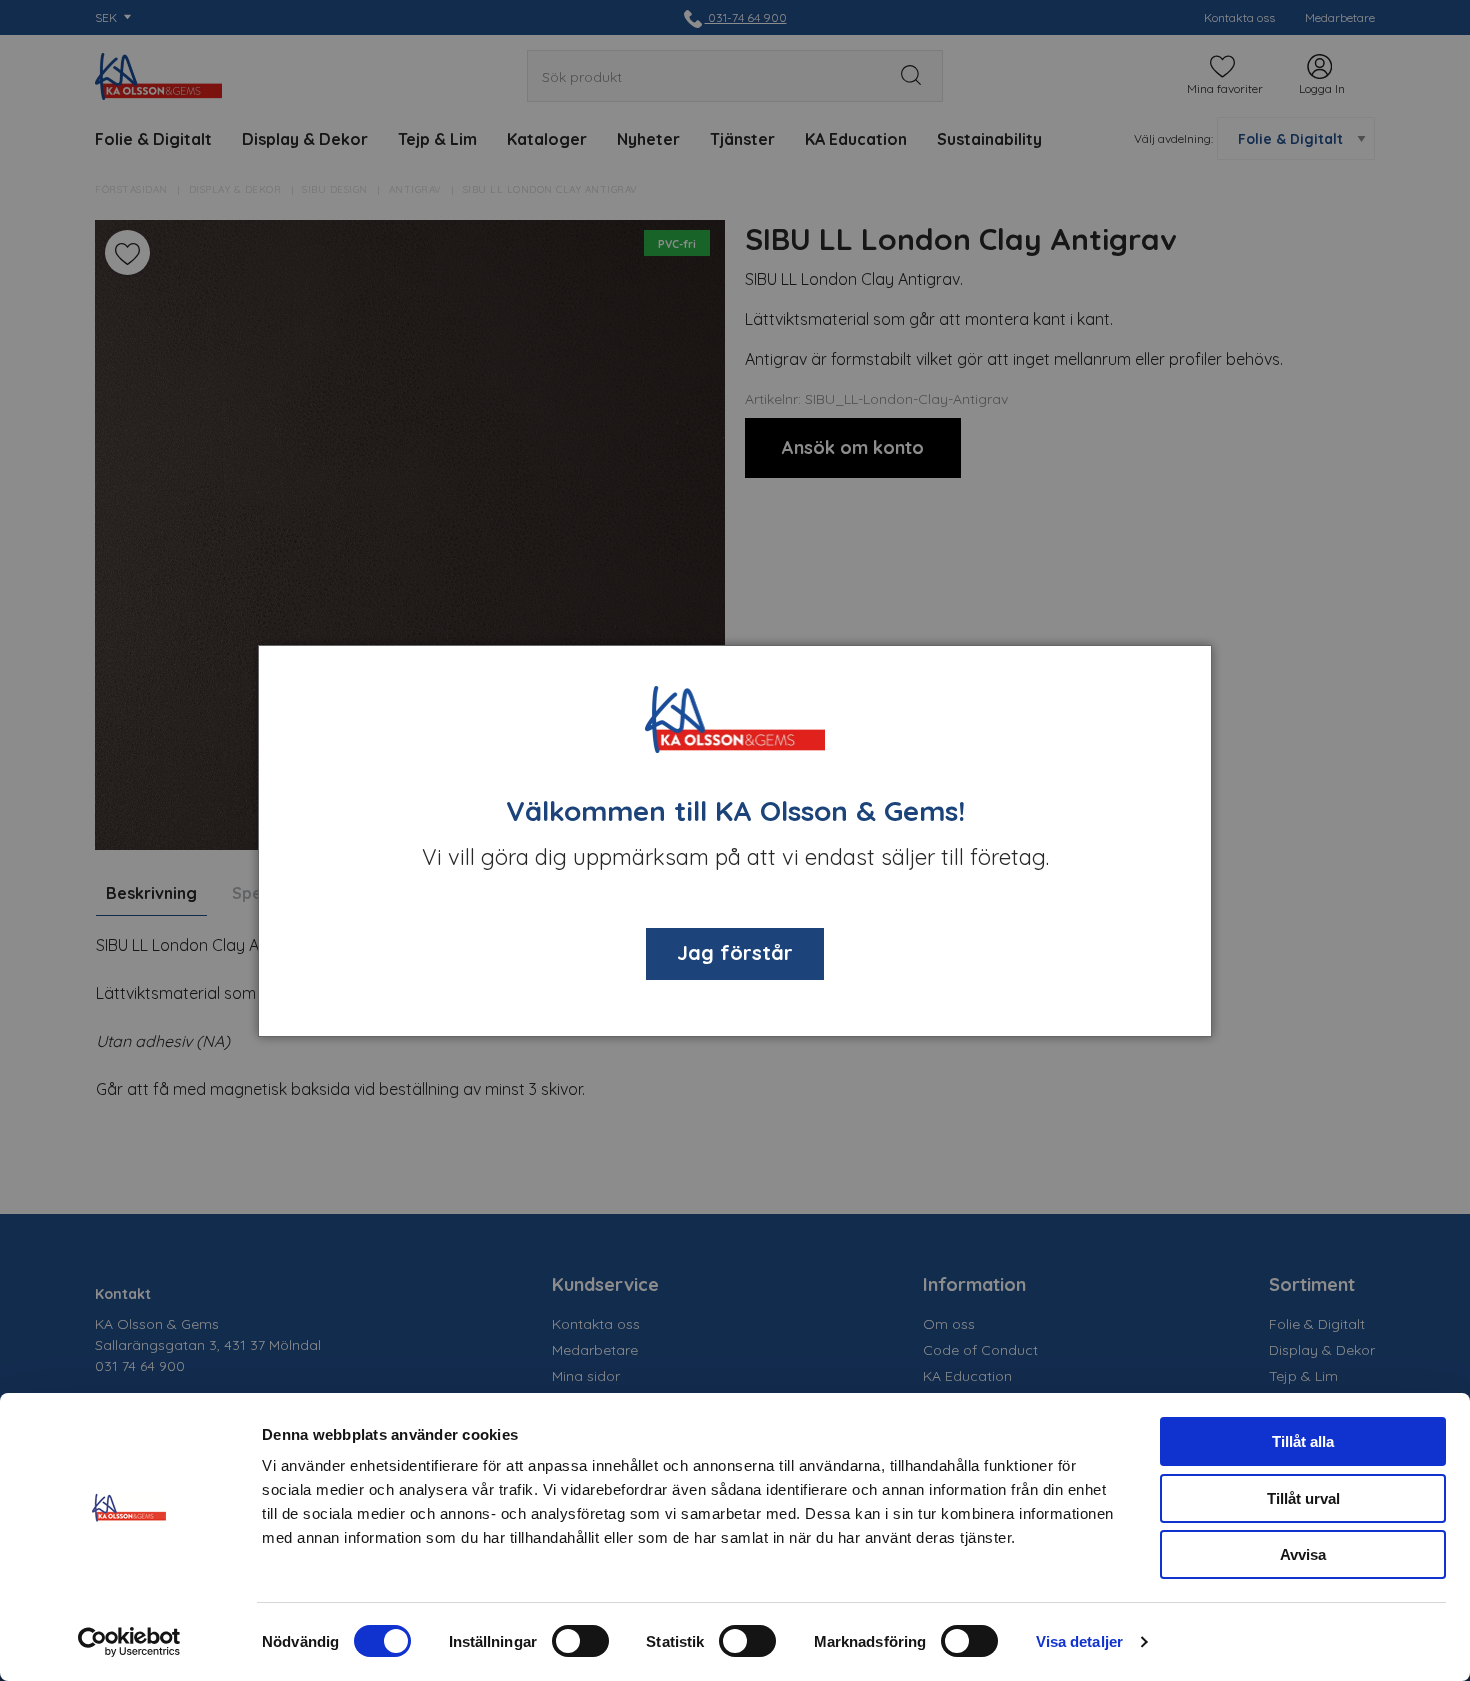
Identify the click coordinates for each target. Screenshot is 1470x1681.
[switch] (580, 1641)
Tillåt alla (1303, 1441)
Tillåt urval (1303, 1498)
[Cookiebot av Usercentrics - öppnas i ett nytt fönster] (129, 1642)
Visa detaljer (1079, 1641)
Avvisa (1303, 1554)
